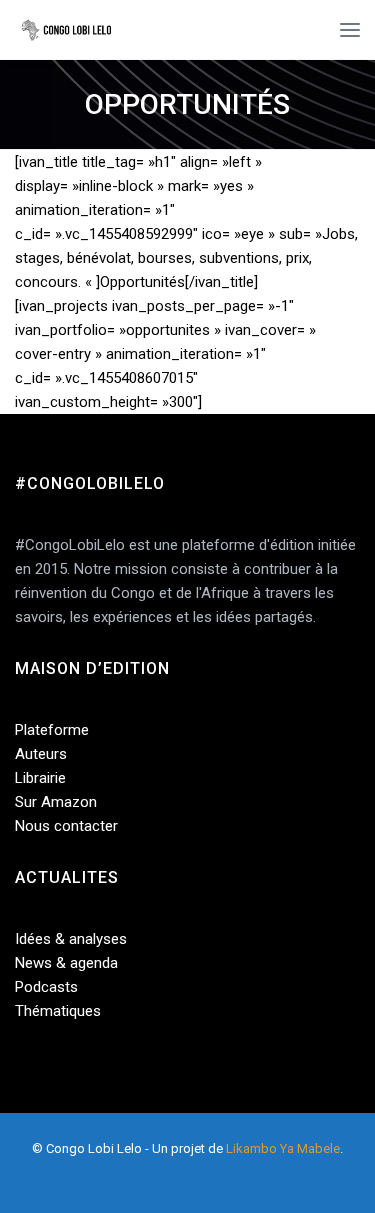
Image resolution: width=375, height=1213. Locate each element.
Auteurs (41, 754)
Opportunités (187, 104)
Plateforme (52, 730)
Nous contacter (66, 826)
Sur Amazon (56, 802)
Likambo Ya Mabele (283, 1148)
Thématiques (58, 1011)
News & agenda (66, 963)
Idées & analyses (71, 939)
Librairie (40, 778)
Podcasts (46, 987)
